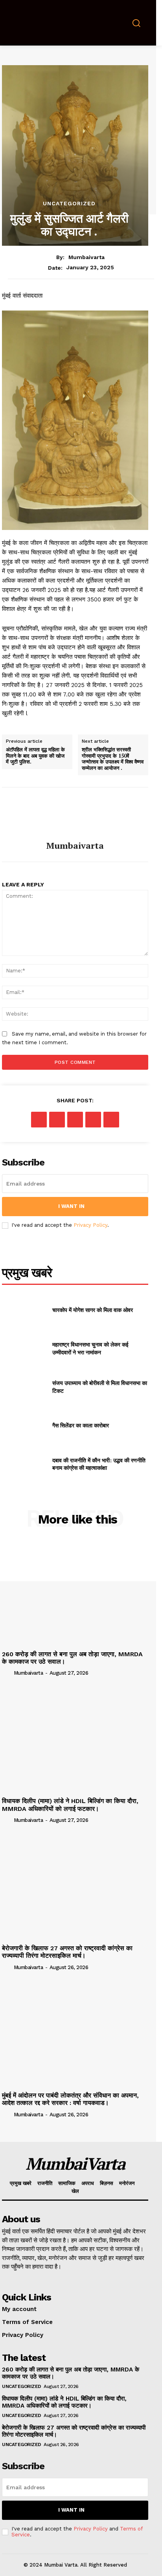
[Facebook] (39, 1120)
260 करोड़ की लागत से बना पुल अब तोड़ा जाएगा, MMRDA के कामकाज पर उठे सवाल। (72, 1658)
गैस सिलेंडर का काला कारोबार (81, 1425)
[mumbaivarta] (75, 814)
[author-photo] (7, 1673)
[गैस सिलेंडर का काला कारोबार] (24, 1425)
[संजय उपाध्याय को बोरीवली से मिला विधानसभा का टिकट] (24, 1387)
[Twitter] (57, 1120)
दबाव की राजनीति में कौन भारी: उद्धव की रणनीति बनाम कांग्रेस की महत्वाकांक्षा (99, 1464)
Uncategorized (69, 203)
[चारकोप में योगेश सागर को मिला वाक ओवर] (24, 1310)
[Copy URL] (111, 1120)
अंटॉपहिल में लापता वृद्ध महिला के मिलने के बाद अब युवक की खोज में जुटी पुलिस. (35, 756)
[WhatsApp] (75, 1120)
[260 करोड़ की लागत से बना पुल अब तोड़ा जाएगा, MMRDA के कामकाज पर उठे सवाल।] (75, 1593)
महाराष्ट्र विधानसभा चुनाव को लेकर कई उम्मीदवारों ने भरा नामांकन (90, 1348)
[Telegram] (93, 1120)
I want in (71, 1206)
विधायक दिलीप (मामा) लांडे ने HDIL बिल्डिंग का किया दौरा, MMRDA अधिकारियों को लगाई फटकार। (70, 1805)
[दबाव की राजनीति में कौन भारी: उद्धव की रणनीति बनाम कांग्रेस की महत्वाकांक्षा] (24, 1464)
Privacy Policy (90, 1225)
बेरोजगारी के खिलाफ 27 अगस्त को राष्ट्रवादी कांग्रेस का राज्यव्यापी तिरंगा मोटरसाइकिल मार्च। (67, 1952)
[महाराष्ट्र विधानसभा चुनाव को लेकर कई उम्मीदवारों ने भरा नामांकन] (24, 1348)
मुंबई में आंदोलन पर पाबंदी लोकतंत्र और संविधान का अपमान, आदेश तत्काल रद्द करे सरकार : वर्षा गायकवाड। (70, 2099)
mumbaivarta (87, 257)
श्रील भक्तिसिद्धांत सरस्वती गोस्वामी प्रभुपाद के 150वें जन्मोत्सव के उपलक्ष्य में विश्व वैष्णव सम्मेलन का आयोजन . (113, 759)
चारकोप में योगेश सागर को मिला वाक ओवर (93, 1310)
